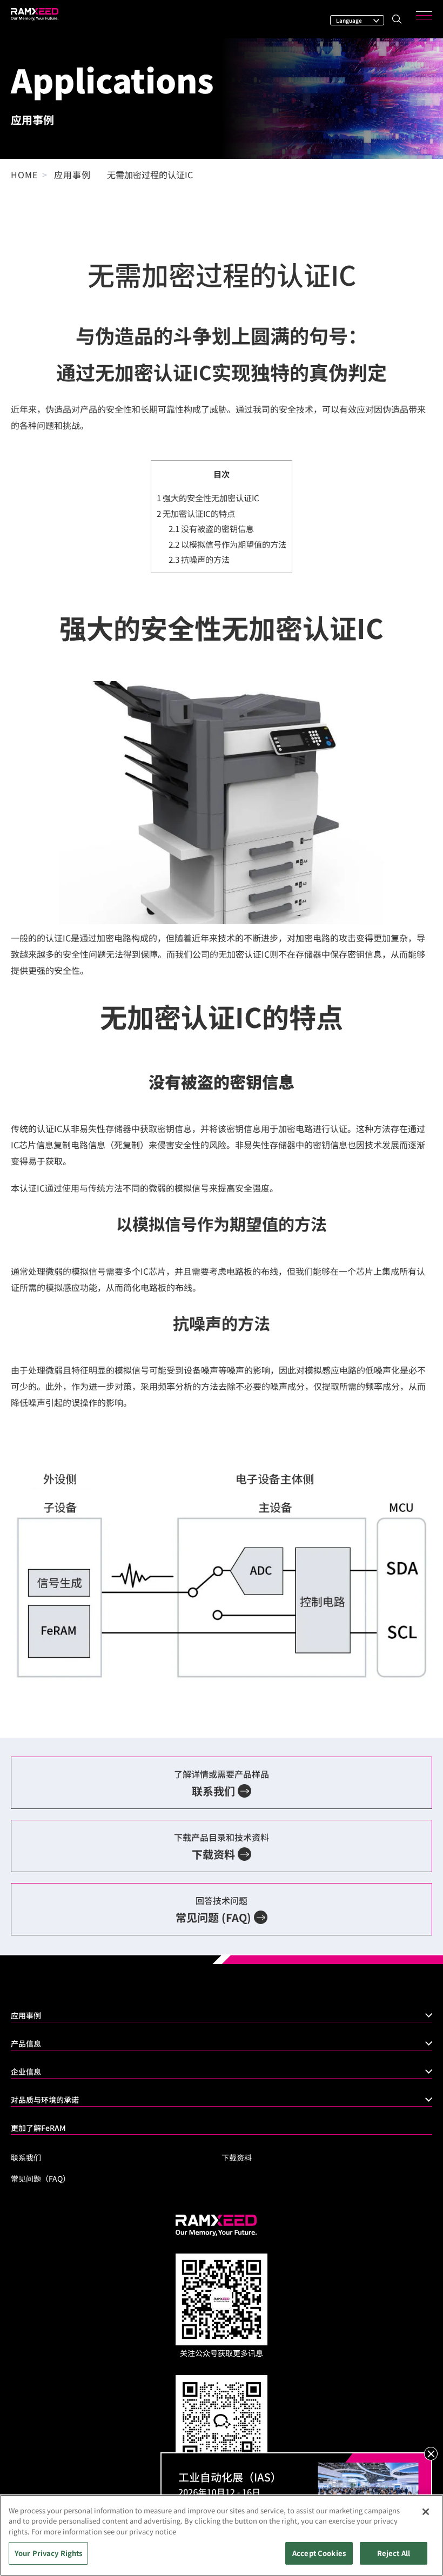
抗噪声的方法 (199, 559)
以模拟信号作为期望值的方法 (227, 544)
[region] (222, 2535)
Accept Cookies (319, 2553)
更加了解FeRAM (38, 2128)
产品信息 (26, 2043)
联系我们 (26, 2157)
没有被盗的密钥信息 (211, 528)
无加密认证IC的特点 (196, 513)
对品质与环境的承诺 (45, 2100)
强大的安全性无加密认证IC (208, 497)
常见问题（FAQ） (41, 2178)
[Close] (426, 2512)
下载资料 (237, 2157)
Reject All (394, 2553)
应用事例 (26, 2015)
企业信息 (26, 2071)
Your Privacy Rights (48, 2553)
